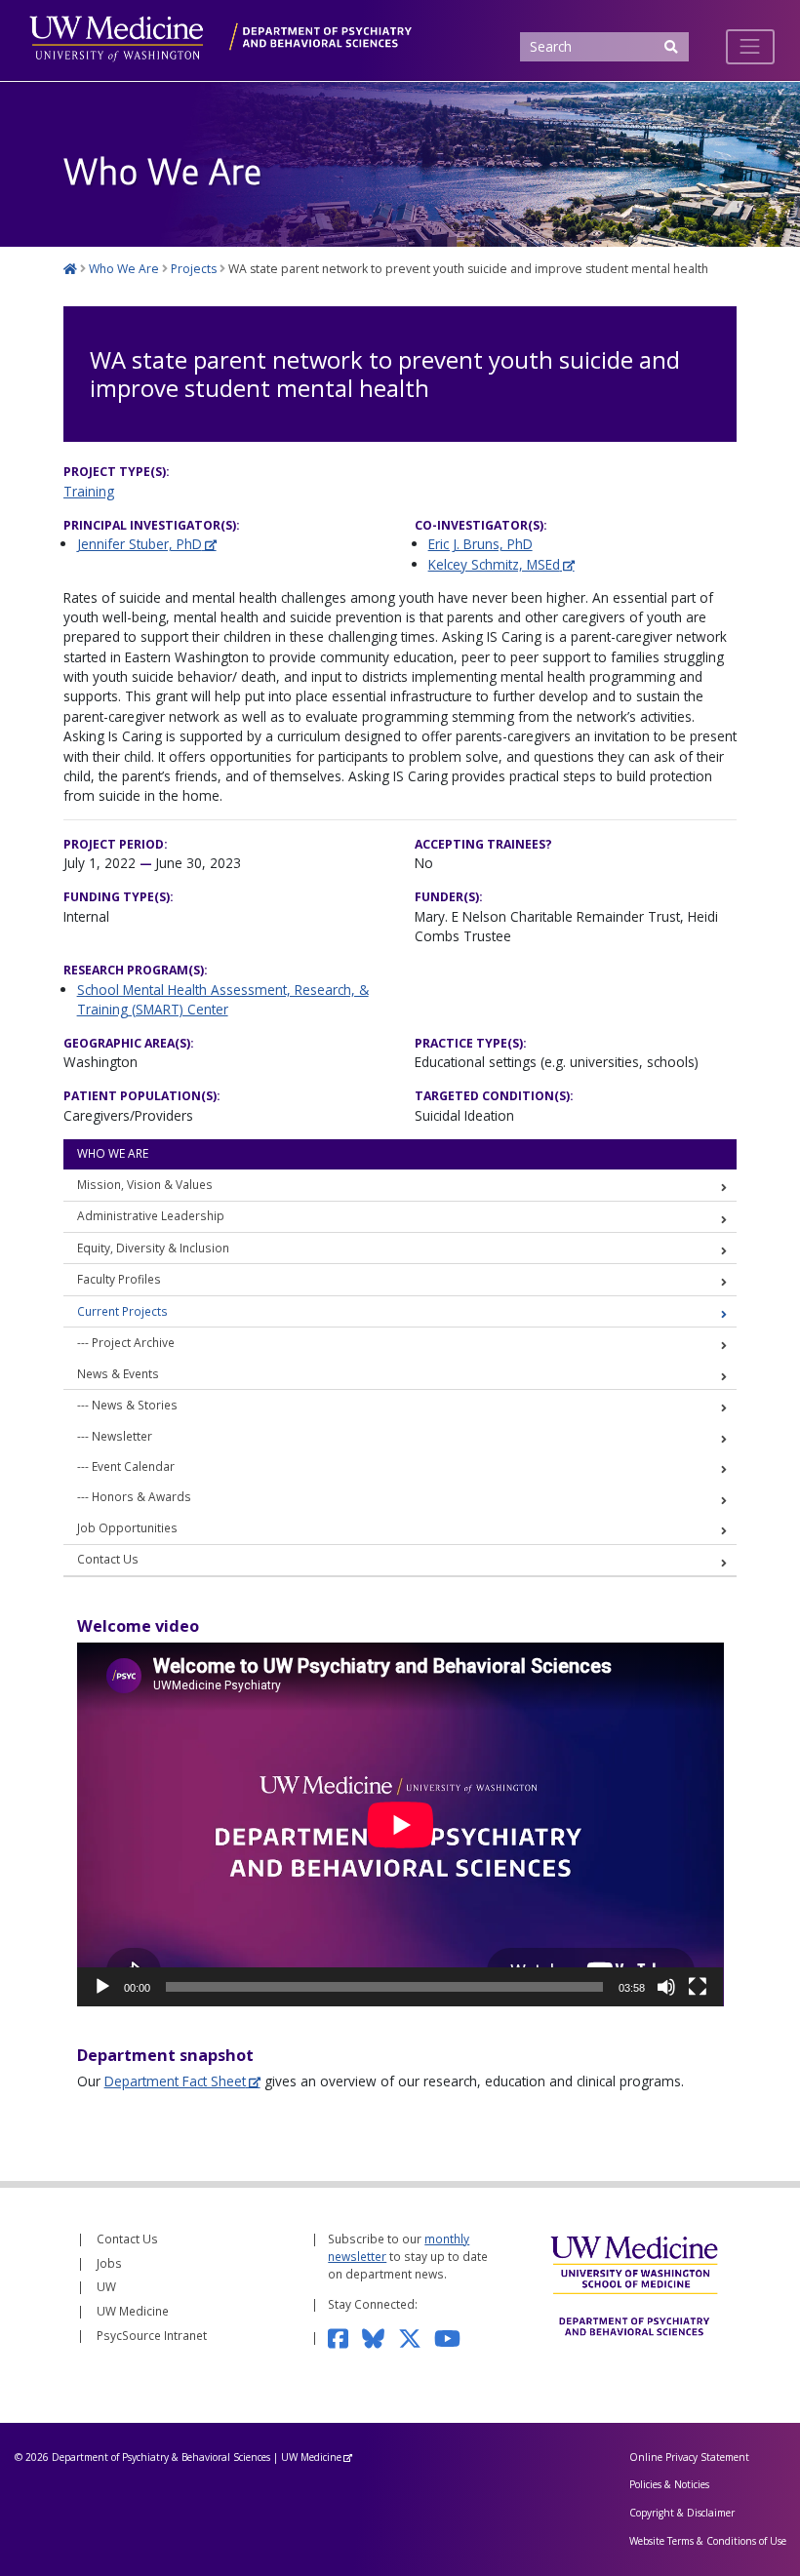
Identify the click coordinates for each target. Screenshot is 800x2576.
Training (89, 491)
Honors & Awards (141, 1496)
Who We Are (113, 1153)
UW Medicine (133, 2311)
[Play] (102, 1987)
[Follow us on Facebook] (344, 2337)
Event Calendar (133, 1466)
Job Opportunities (127, 1527)
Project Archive (133, 1342)
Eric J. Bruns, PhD (480, 544)
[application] (400, 1824)
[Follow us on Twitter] (416, 2337)
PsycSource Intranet (152, 2335)
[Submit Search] (670, 47)
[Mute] (666, 1987)
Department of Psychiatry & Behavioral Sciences (161, 2457)
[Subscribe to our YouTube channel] (454, 2337)
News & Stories (135, 1405)
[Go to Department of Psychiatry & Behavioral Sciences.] (70, 269)
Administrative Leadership (151, 1215)
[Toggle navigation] (750, 47)
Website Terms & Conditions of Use (708, 2541)
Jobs (109, 2263)
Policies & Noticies (669, 2484)
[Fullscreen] (698, 1987)
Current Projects (122, 1311)
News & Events (118, 1373)
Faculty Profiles (119, 1279)
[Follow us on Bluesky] (380, 2337)
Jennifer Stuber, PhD (140, 544)
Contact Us (108, 1559)
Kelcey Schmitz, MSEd (494, 564)
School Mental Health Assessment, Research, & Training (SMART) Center (223, 999)
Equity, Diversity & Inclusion (153, 1248)
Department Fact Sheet (175, 2081)
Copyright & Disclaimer (682, 2513)
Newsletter (122, 1436)
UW (106, 2286)
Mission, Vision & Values (145, 1184)
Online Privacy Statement (689, 2457)
